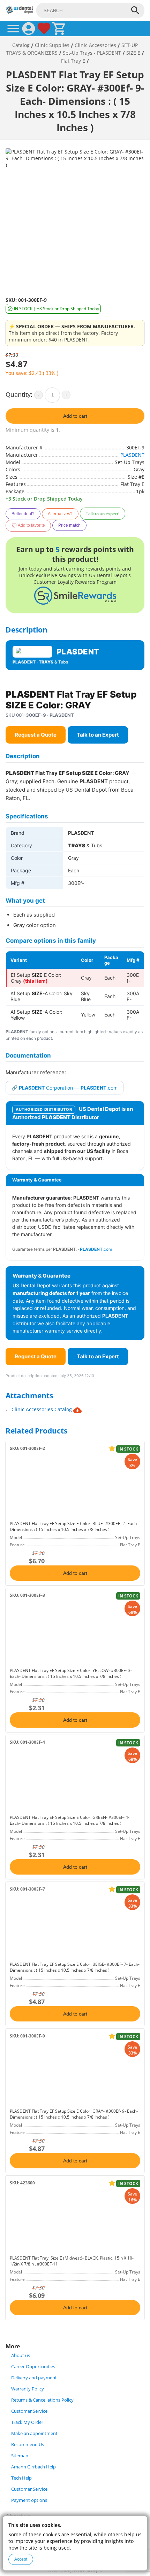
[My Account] (29, 29)
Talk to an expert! (103, 514)
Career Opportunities (33, 2367)
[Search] (135, 10)
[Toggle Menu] (13, 29)
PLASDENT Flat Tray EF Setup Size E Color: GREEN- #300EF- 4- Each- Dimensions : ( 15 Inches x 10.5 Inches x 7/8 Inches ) (70, 1820)
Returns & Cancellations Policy (42, 2400)
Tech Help (21, 2478)
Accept (21, 2559)
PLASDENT (132, 455)
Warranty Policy (28, 2389)
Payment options (29, 2500)
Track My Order (27, 2422)
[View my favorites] (44, 29)
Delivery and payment (34, 2378)
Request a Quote (36, 735)
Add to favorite (31, 525)
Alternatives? (60, 514)
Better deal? (23, 514)
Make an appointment (34, 2433)
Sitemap (20, 2456)
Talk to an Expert (98, 735)
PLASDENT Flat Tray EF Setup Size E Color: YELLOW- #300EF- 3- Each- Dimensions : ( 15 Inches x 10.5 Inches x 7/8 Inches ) (71, 1673)
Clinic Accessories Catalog (42, 1409)
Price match (69, 525)
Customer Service (29, 2411)
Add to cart (75, 416)
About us (21, 2355)
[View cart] (59, 29)
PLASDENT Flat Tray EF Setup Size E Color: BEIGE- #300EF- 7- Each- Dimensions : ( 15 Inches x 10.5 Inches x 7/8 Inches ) (75, 1967)
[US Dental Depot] (20, 12)
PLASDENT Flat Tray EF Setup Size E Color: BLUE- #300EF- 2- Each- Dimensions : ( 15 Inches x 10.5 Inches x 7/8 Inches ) (74, 1526)
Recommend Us (28, 2445)
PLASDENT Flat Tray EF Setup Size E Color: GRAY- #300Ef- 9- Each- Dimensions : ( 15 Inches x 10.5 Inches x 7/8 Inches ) (74, 2114)
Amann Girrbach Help (33, 2467)
